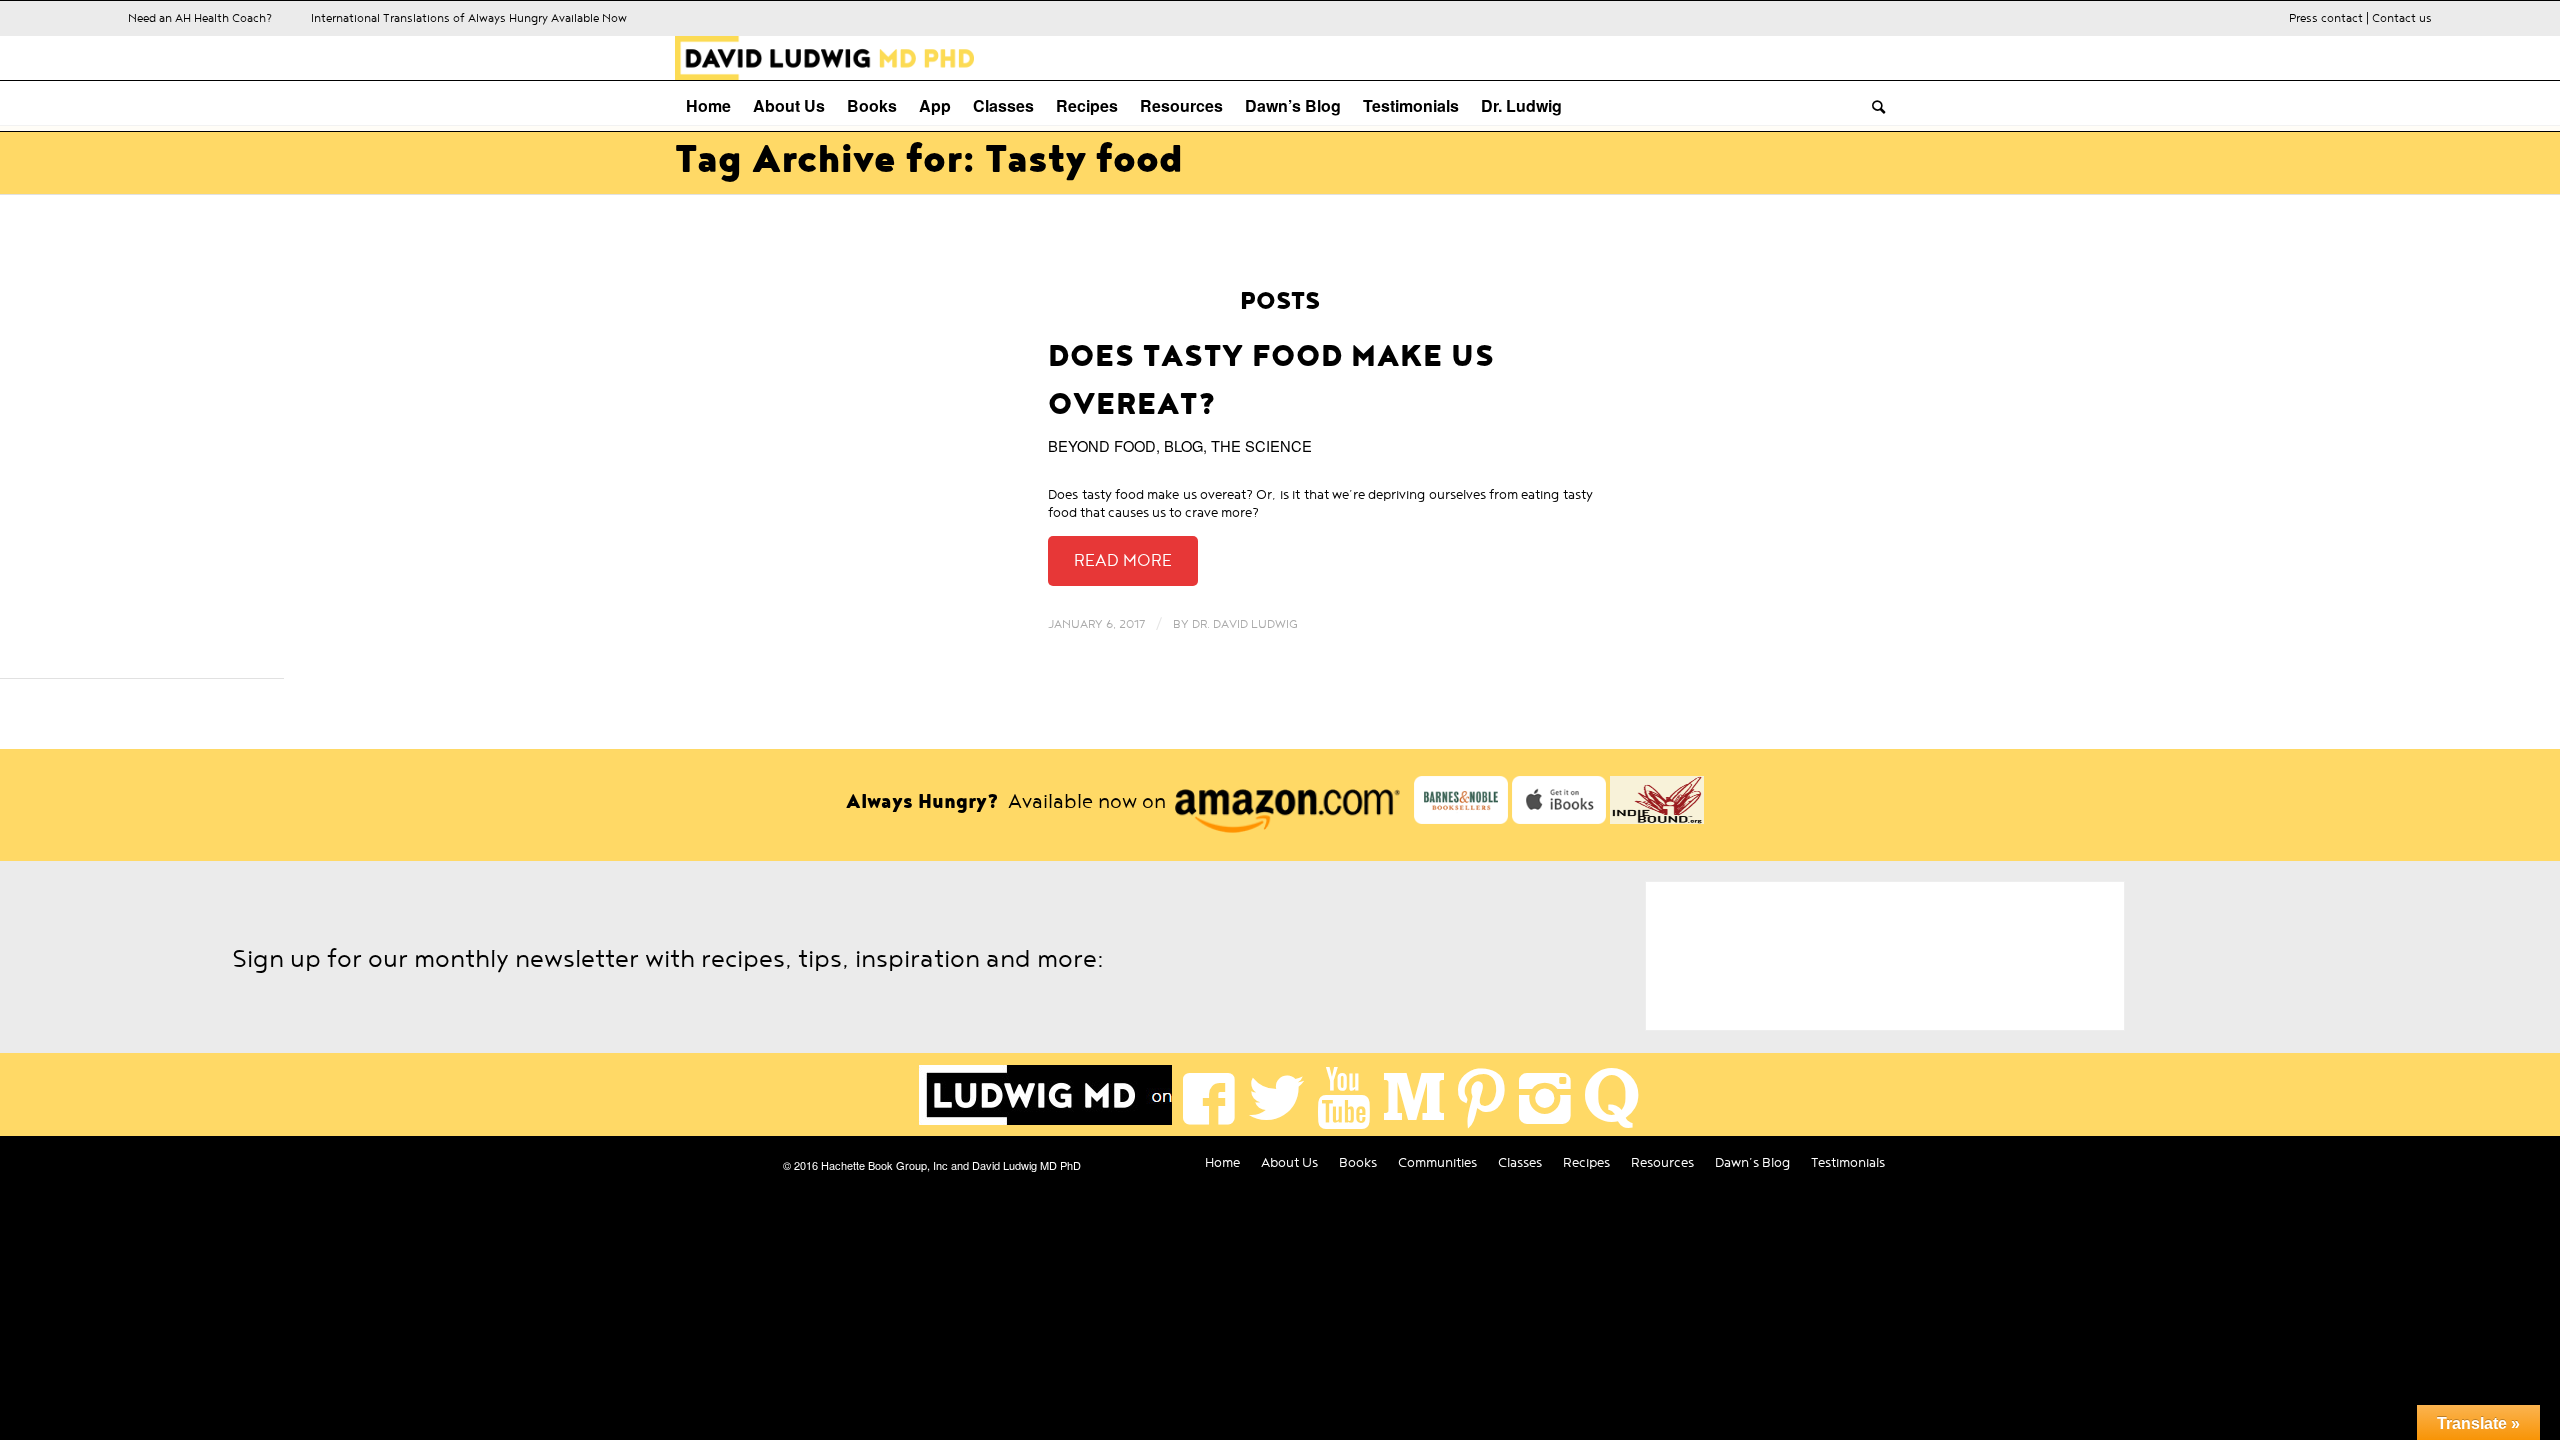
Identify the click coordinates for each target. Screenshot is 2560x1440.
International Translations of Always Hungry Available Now (469, 18)
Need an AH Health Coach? (200, 18)
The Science (1261, 445)
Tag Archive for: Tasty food (929, 160)
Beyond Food (1102, 445)
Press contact (2326, 18)
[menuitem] (708, 106)
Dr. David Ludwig (1245, 624)
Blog (1183, 445)
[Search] (1873, 106)
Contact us (2402, 18)
